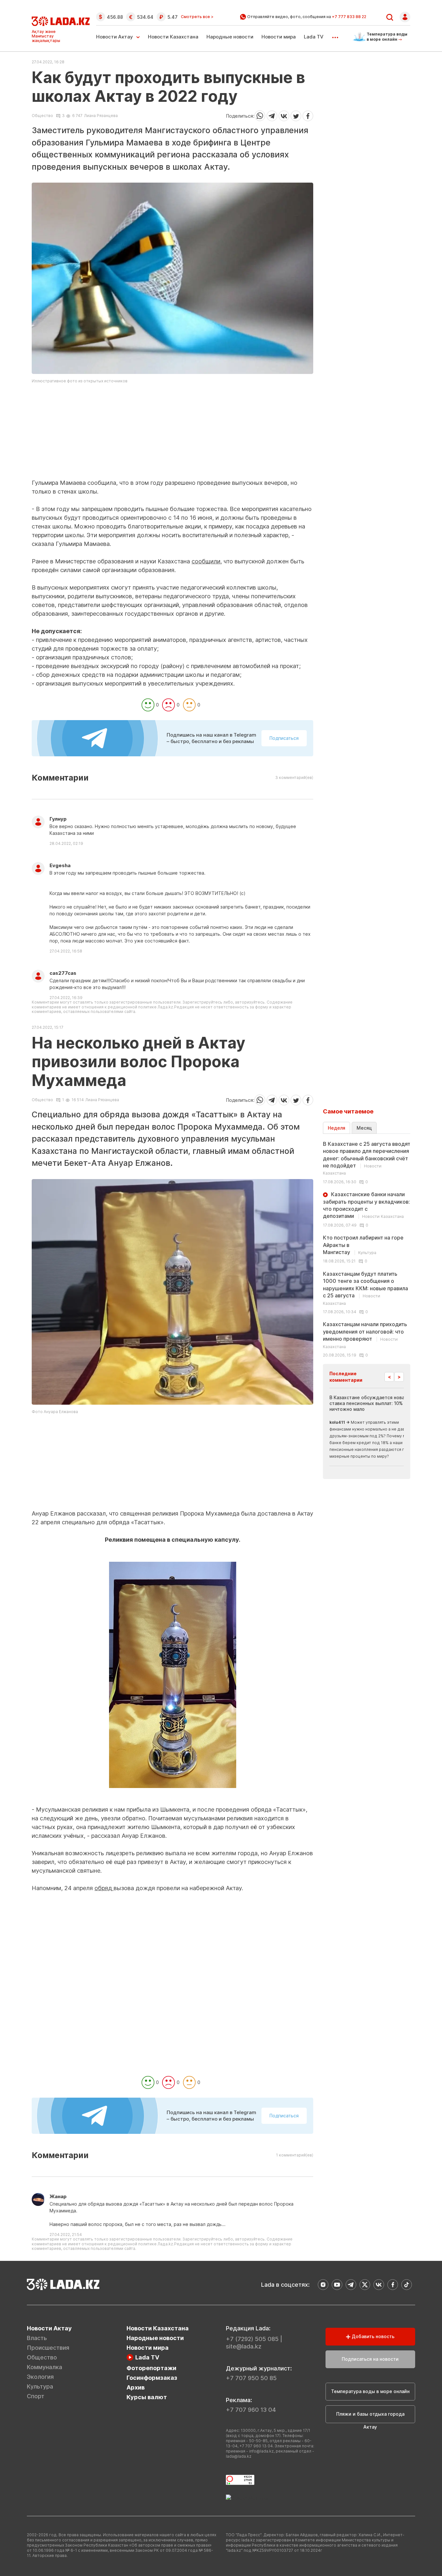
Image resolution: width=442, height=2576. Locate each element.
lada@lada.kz (239, 2456)
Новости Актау (115, 37)
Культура (40, 2386)
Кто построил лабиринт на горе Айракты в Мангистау (363, 1245)
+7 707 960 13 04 (251, 2410)
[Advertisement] (172, 433)
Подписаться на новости (370, 2359)
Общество (42, 116)
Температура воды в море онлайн (370, 2391)
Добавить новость (372, 2336)
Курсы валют (147, 2397)
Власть (37, 2338)
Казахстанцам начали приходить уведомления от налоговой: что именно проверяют (365, 1335)
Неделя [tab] (337, 1128)
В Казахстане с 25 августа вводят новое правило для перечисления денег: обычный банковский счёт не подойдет (367, 1158)
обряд (104, 1888)
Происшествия (48, 2348)
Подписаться (284, 738)
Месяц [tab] (364, 1128)
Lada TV (314, 37)
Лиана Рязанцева (101, 116)
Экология (40, 2377)
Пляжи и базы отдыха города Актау (370, 2417)
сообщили (206, 561)
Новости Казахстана (173, 37)
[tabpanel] (367, 1249)
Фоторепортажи (151, 2368)
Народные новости (230, 37)
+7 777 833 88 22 (349, 17)
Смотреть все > (197, 17)
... (335, 35)
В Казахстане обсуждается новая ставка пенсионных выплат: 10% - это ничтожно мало (373, 1403)
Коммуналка (44, 2367)
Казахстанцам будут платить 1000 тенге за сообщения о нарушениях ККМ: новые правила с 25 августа (365, 1288)
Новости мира (279, 37)
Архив (136, 2387)
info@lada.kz (261, 2451)
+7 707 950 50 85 (251, 2378)
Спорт (36, 2396)
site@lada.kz (244, 2346)
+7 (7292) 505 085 (252, 2339)
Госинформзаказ (152, 2378)
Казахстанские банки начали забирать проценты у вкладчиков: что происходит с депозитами (366, 1205)
